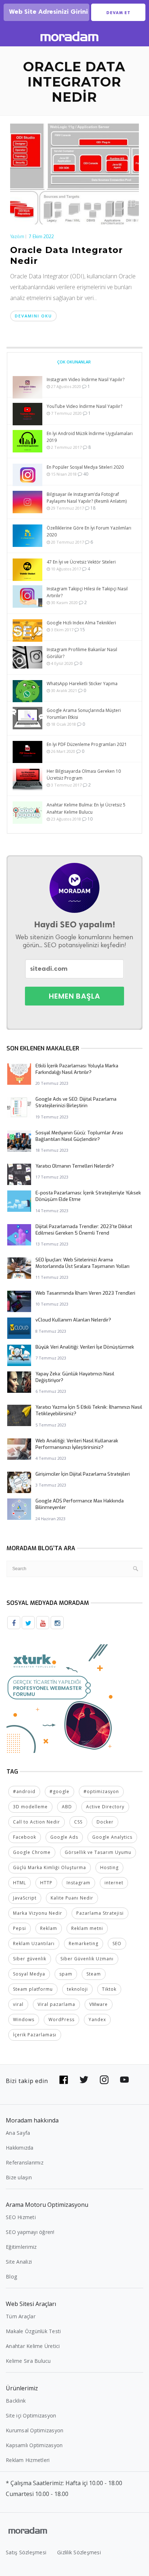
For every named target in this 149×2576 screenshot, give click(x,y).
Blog (11, 2276)
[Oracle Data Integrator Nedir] (74, 173)
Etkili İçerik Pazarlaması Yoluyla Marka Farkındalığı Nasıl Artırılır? (77, 1069)
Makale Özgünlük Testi (33, 2331)
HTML (20, 1883)
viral (18, 2004)
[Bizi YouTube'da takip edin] (124, 2080)
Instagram (78, 1883)
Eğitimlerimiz (21, 2247)
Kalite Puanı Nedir (72, 1898)
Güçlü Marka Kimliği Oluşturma (50, 1867)
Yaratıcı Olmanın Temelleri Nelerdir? (75, 1166)
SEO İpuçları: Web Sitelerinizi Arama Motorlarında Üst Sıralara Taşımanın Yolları (82, 1263)
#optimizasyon (101, 1791)
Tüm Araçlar (21, 2316)
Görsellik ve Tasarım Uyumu (98, 1852)
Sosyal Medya (29, 1974)
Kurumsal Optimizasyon (35, 2430)
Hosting (109, 1867)
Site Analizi (19, 2262)
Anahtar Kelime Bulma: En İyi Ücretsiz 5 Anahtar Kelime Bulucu (86, 808)
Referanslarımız (25, 2162)
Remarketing (84, 1943)
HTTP (46, 1883)
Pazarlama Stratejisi (100, 1913)
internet (114, 1883)
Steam (94, 1974)
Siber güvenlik (30, 1959)
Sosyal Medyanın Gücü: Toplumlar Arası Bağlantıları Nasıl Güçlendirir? (79, 1136)
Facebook (25, 1837)
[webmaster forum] (61, 1698)
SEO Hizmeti (21, 2217)
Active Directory (105, 1807)
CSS (78, 1822)
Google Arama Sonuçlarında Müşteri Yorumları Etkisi (84, 714)
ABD (67, 1807)
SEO (117, 1943)
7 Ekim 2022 (41, 237)
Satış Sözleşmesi (26, 2552)
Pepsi (20, 1928)
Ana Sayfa (18, 2133)
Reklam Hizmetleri (28, 2460)
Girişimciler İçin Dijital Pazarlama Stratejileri (83, 1474)
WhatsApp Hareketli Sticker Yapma (82, 684)
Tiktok (109, 1989)
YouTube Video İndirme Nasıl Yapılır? (84, 406)
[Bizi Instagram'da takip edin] (104, 2080)
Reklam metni (87, 1928)
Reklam (49, 1928)
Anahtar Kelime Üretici (33, 2346)
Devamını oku (33, 316)
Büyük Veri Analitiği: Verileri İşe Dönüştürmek (85, 1347)
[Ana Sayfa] (69, 37)
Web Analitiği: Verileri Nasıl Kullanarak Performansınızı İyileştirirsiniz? (77, 1444)
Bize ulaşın (19, 2177)
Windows (24, 2020)
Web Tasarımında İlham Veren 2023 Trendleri (85, 1293)
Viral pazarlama (56, 2004)
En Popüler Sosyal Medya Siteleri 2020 (85, 467)
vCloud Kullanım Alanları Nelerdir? (73, 1320)
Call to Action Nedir (37, 1822)
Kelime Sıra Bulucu (28, 2361)
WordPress (61, 2020)
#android (24, 1791)
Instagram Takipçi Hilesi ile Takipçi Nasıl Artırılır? (87, 592)
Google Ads (64, 1837)
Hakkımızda (20, 2148)
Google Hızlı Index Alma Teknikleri (81, 623)
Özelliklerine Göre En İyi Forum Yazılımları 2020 (89, 531)
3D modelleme (30, 1807)
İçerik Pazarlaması (35, 2035)
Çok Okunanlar (74, 362)
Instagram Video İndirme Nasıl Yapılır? (86, 380)
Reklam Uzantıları (34, 1943)
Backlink (16, 2401)
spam (66, 1974)
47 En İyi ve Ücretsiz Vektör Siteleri (81, 562)
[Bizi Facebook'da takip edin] (64, 2080)
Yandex (97, 2020)
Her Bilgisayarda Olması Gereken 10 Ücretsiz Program (84, 775)
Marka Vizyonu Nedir (38, 1913)
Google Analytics (112, 1837)
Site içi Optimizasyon (31, 2415)
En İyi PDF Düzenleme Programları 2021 (87, 744)
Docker (105, 1822)
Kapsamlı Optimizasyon (34, 2445)
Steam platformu (33, 1989)
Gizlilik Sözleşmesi (79, 2552)
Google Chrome (32, 1852)
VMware (99, 2004)
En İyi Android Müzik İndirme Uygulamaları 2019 (90, 437)
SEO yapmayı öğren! (30, 2232)
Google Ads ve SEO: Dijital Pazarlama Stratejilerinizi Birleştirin (76, 1102)
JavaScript (25, 1898)
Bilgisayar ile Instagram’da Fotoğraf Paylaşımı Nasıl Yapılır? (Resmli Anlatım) (87, 498)
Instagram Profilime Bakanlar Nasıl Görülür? (82, 653)
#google (59, 1791)
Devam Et (118, 13)
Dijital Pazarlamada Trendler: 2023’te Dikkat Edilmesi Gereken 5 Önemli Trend (84, 1230)
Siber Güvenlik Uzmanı (87, 1959)
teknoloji (77, 1989)
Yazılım (17, 237)
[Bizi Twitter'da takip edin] (84, 2080)
